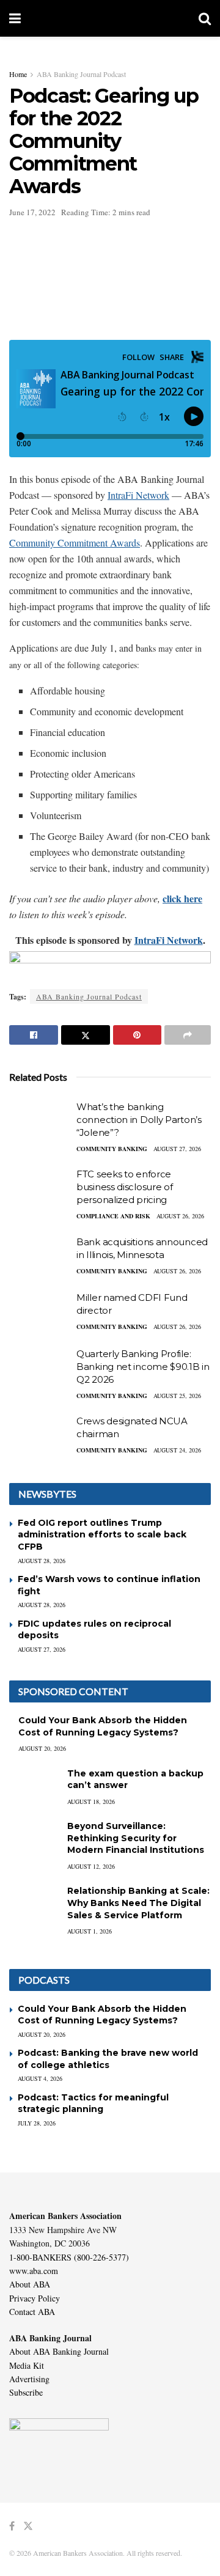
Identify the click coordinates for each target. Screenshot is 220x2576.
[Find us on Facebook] (12, 2526)
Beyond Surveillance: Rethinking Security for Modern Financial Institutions (136, 1838)
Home (18, 74)
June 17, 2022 (32, 212)
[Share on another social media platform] (188, 1035)
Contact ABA (32, 2312)
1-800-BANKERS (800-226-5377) (69, 2257)
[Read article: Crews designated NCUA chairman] (40, 1437)
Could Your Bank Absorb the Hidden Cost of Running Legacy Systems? (103, 1726)
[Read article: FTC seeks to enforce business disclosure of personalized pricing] (40, 1190)
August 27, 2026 (177, 1149)
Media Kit (27, 2365)
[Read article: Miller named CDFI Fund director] (40, 1313)
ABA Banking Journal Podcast (81, 74)
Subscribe (26, 2392)
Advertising (29, 2379)
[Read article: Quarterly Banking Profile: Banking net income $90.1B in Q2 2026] (40, 1369)
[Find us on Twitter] (28, 2526)
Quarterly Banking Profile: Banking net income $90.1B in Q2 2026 (143, 1367)
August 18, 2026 (91, 1801)
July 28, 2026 (37, 2123)
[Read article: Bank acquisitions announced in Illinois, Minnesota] (40, 1257)
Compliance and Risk (113, 1216)
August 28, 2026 (42, 1561)
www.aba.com (34, 2271)
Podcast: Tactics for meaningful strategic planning (93, 2103)
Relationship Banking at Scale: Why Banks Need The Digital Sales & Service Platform (138, 1903)
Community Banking (112, 1149)
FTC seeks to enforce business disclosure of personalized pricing (124, 1187)
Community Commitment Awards (75, 543)
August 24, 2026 (177, 1450)
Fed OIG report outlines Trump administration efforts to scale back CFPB (102, 1535)
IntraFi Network (138, 495)
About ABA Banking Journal (59, 2351)
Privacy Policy (35, 2298)
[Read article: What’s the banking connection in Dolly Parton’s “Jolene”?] (40, 1122)
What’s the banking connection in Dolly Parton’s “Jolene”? (139, 1120)
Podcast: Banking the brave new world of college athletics (108, 2059)
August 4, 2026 (40, 2078)
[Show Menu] (15, 18)
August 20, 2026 (42, 1748)
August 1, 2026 (90, 1931)
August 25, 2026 (177, 1396)
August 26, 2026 (180, 1216)
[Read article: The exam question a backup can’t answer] (34, 1785)
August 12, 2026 (91, 1866)
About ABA (30, 2284)
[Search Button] (205, 18)
